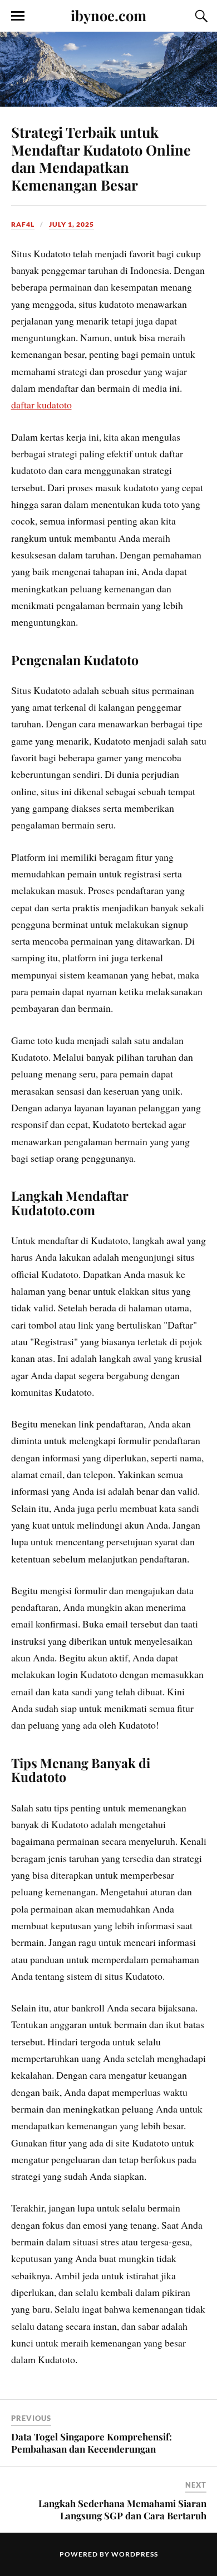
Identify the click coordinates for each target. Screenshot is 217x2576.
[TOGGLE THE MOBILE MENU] (18, 16)
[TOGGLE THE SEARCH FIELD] (200, 16)
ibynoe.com (108, 15)
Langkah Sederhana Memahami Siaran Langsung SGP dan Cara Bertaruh (122, 2509)
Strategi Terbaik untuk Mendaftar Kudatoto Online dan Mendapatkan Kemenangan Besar (101, 158)
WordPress (135, 2554)
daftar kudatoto (41, 405)
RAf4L (23, 224)
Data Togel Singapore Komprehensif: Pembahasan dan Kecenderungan (92, 2443)
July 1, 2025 (71, 224)
